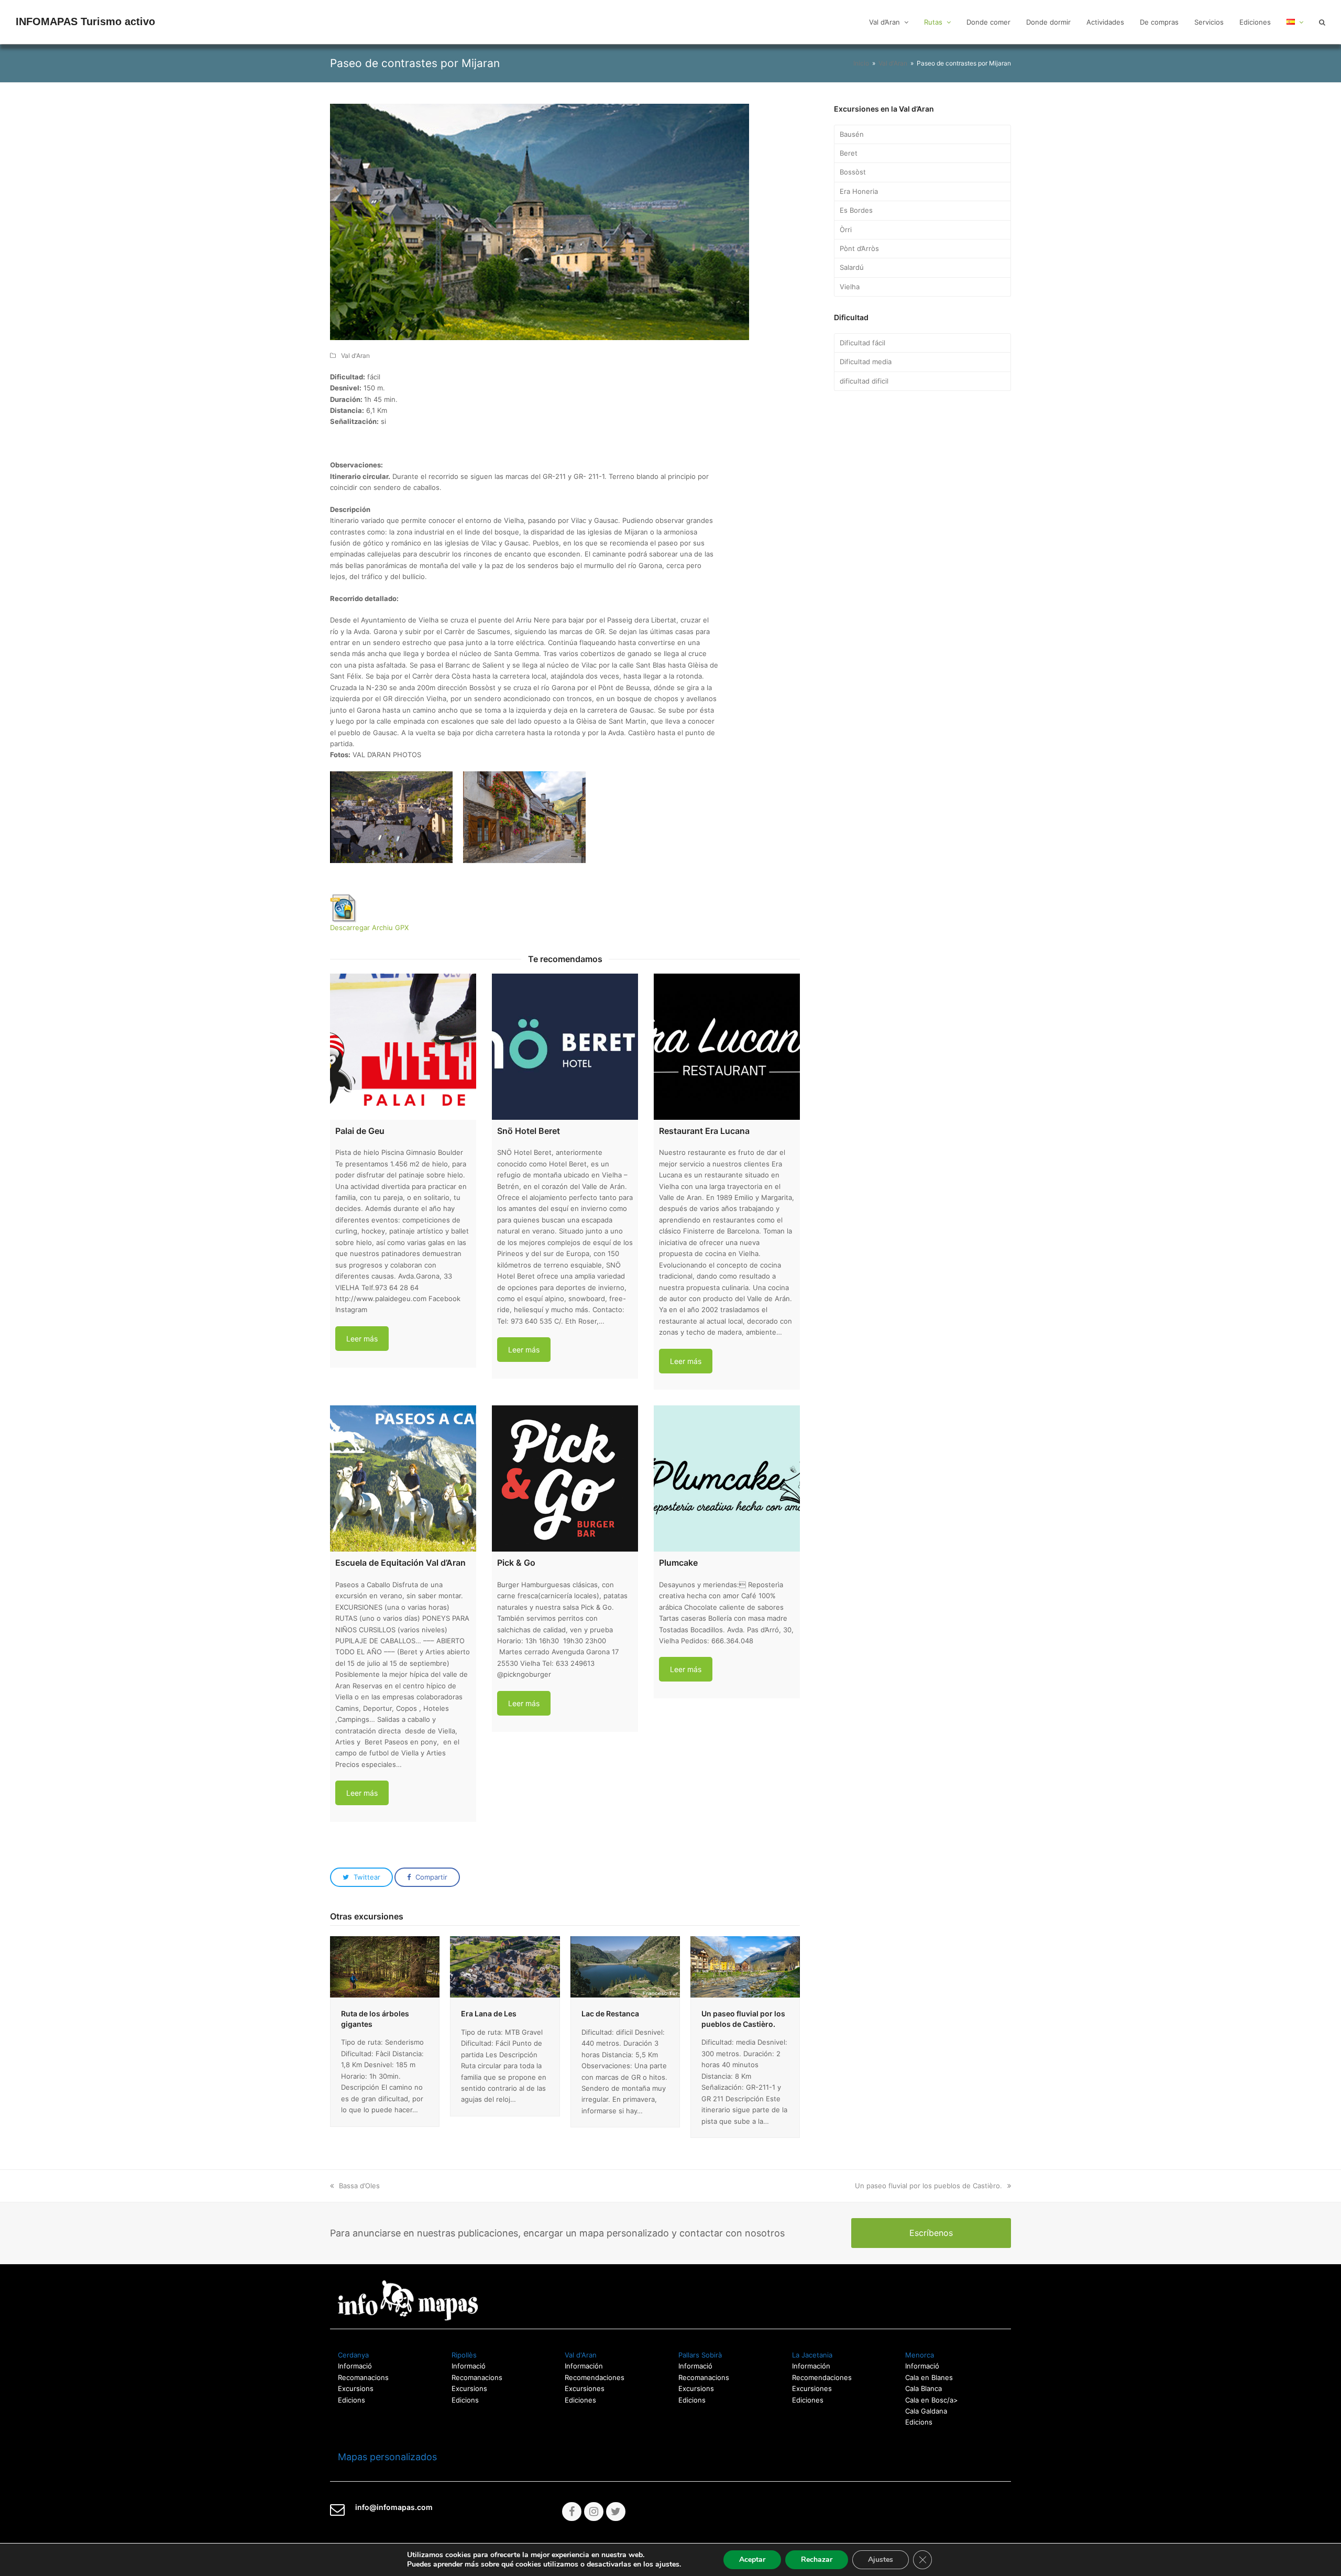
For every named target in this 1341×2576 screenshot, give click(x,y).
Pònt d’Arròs (859, 248)
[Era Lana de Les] (505, 1966)
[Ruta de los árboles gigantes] (385, 1966)
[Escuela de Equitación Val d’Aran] (403, 1478)
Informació (695, 2366)
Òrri (846, 230)
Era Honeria (859, 191)
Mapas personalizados (383, 2457)
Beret (849, 153)
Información (584, 2366)
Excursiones (585, 2388)
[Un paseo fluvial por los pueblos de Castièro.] (745, 1966)
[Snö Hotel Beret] (565, 1047)
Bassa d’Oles (359, 2186)
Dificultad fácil (862, 343)
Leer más (362, 1339)
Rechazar (817, 2559)
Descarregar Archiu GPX (369, 927)
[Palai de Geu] (403, 1047)
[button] (361, 1877)
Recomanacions (363, 2377)
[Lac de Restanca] (625, 1966)
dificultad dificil (864, 381)
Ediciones (580, 2400)
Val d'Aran (355, 356)
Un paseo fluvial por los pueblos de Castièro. (928, 2186)
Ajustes (881, 2559)
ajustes (667, 2564)
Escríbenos (931, 2233)
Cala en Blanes (929, 2377)
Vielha (850, 287)
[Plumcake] (727, 1478)
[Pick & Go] (565, 1478)
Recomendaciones (595, 2377)
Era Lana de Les (489, 2013)
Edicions (351, 2400)
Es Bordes (856, 210)
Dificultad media (866, 362)
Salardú (852, 267)
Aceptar (752, 2559)
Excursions (356, 2388)
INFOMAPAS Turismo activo (85, 21)
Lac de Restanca (610, 2013)
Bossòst (853, 172)
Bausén (852, 134)
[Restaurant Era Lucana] (727, 1047)
